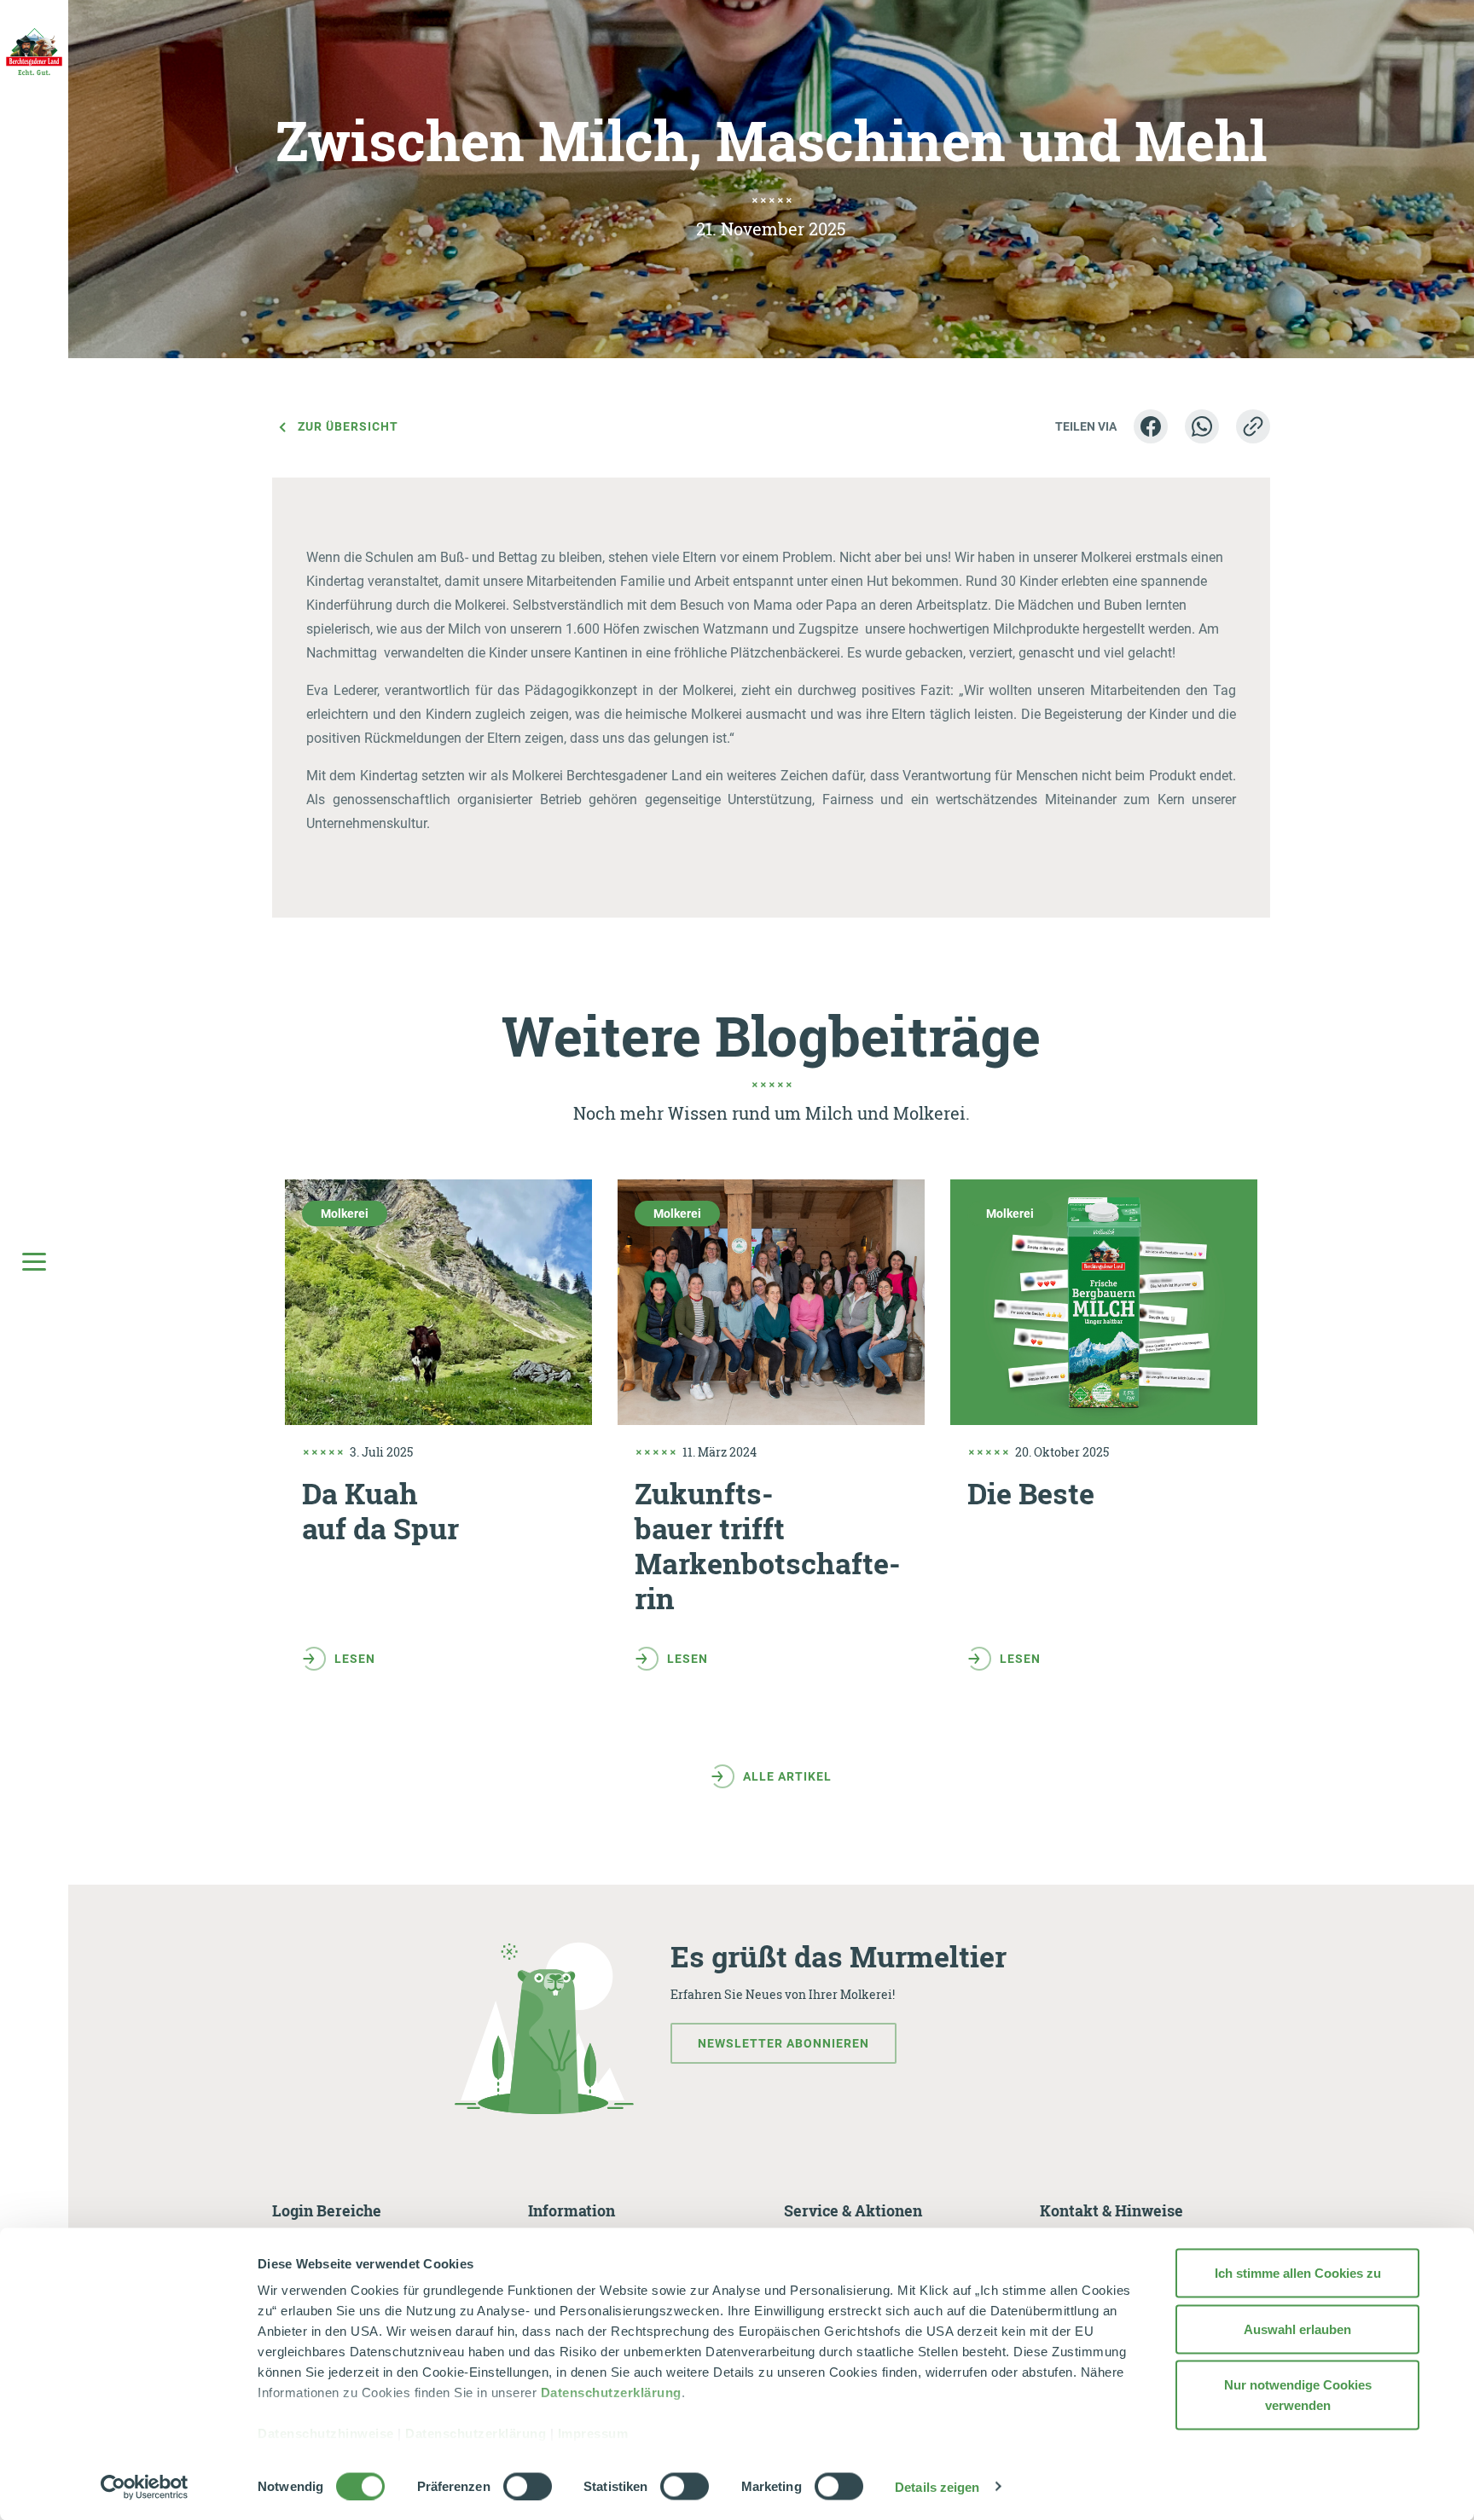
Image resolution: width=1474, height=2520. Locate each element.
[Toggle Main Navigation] (34, 1260)
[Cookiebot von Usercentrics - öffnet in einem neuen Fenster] (145, 2487)
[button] (1151, 426)
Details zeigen (937, 2486)
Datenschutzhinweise (326, 2433)
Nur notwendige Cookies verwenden (1298, 2395)
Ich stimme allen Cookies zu (1298, 2273)
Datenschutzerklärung (611, 2393)
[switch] (528, 2486)
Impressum (593, 2433)
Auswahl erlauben (1297, 2329)
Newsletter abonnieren (783, 2043)
